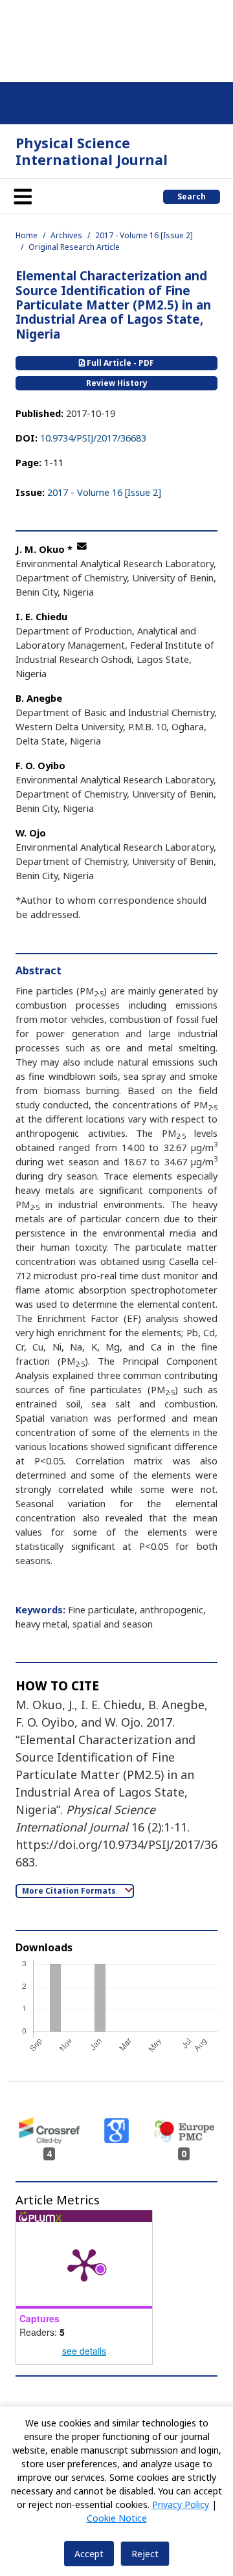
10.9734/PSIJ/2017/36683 (93, 438)
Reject (145, 2554)
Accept (89, 2554)
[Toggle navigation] (23, 196)
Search (192, 196)
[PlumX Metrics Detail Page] (84, 2264)
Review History (117, 383)
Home (27, 235)
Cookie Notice (117, 2518)
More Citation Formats (70, 1891)
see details (84, 2351)
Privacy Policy (181, 2504)
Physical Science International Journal (92, 151)
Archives (66, 235)
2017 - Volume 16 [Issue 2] (144, 235)
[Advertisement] (116, 39)
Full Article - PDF (119, 363)
